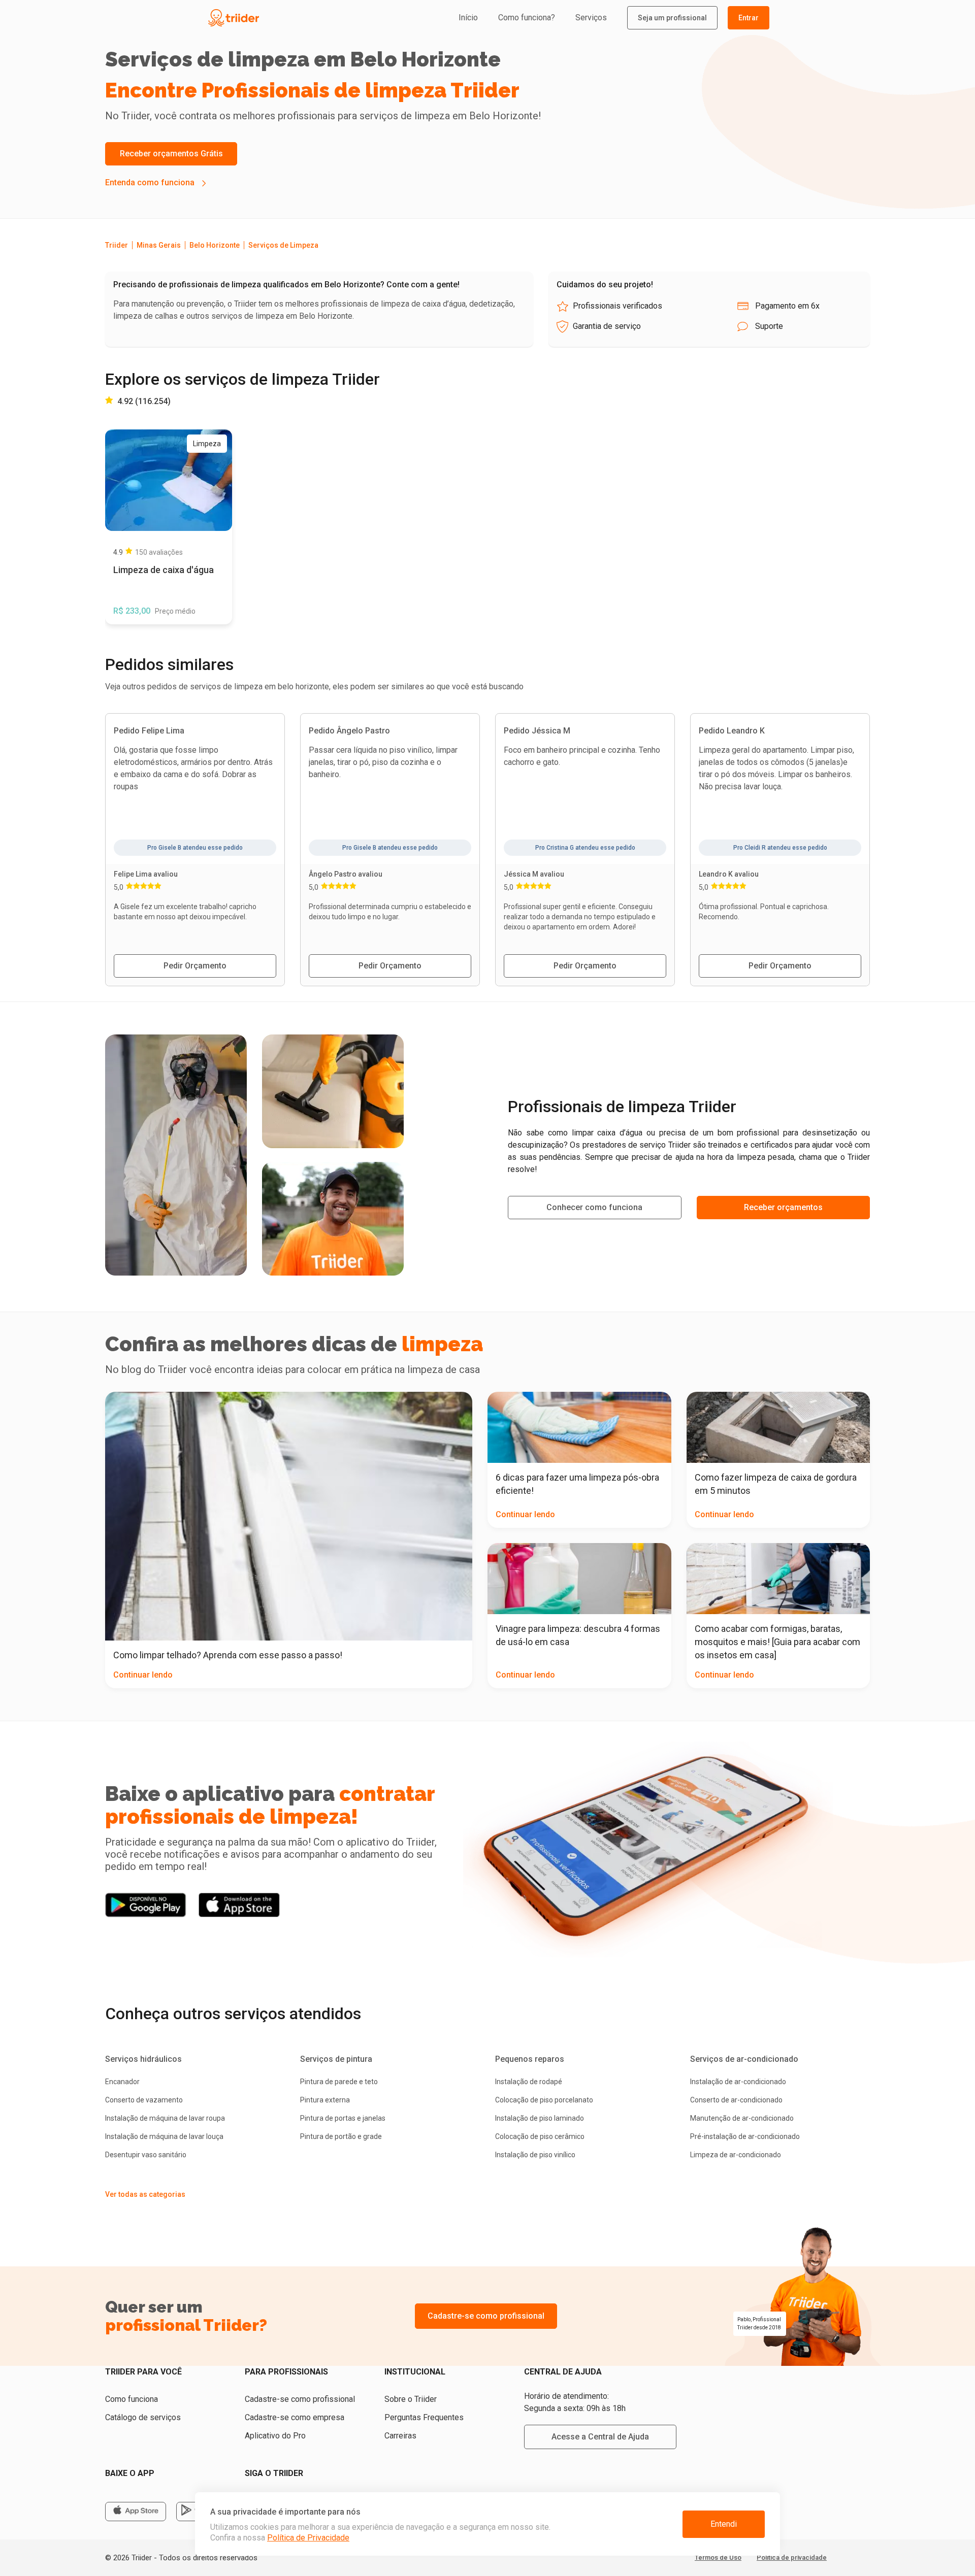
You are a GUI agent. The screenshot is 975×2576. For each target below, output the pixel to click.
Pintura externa (325, 2100)
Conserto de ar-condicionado (736, 2100)
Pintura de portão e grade (341, 2136)
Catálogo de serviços (143, 2417)
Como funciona (132, 2399)
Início (468, 18)
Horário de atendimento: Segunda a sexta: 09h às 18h (575, 2402)
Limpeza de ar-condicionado (736, 2155)
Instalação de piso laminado (540, 2118)
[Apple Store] (136, 2512)
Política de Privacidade (308, 2538)
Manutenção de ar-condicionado (742, 2118)
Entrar (749, 18)
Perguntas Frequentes (424, 2417)
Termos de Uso (718, 2557)
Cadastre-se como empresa (295, 2417)
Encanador (122, 2082)
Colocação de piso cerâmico (540, 2136)
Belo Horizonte (215, 245)
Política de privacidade (792, 2557)
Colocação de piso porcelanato (544, 2100)
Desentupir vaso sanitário (146, 2155)
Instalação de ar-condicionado (738, 2082)
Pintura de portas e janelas (343, 2118)
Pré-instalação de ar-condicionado (745, 2136)
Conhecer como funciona (594, 1207)
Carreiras (400, 2436)
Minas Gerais (159, 245)
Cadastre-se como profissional (486, 2316)
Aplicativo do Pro (275, 2436)
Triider (117, 245)
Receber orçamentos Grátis (171, 154)
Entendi (724, 2524)
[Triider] (280, 18)
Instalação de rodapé (529, 2082)
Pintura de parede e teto (339, 2082)
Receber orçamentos (783, 1207)
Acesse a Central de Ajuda (600, 2437)
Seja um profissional (672, 18)
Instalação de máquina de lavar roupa (165, 2118)
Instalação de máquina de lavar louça (164, 2136)
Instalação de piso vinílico (535, 2155)
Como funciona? (527, 18)
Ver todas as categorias (145, 2194)
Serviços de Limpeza (283, 245)
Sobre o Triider (411, 2399)
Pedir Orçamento (195, 966)
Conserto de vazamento (144, 2100)
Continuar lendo (143, 1675)
